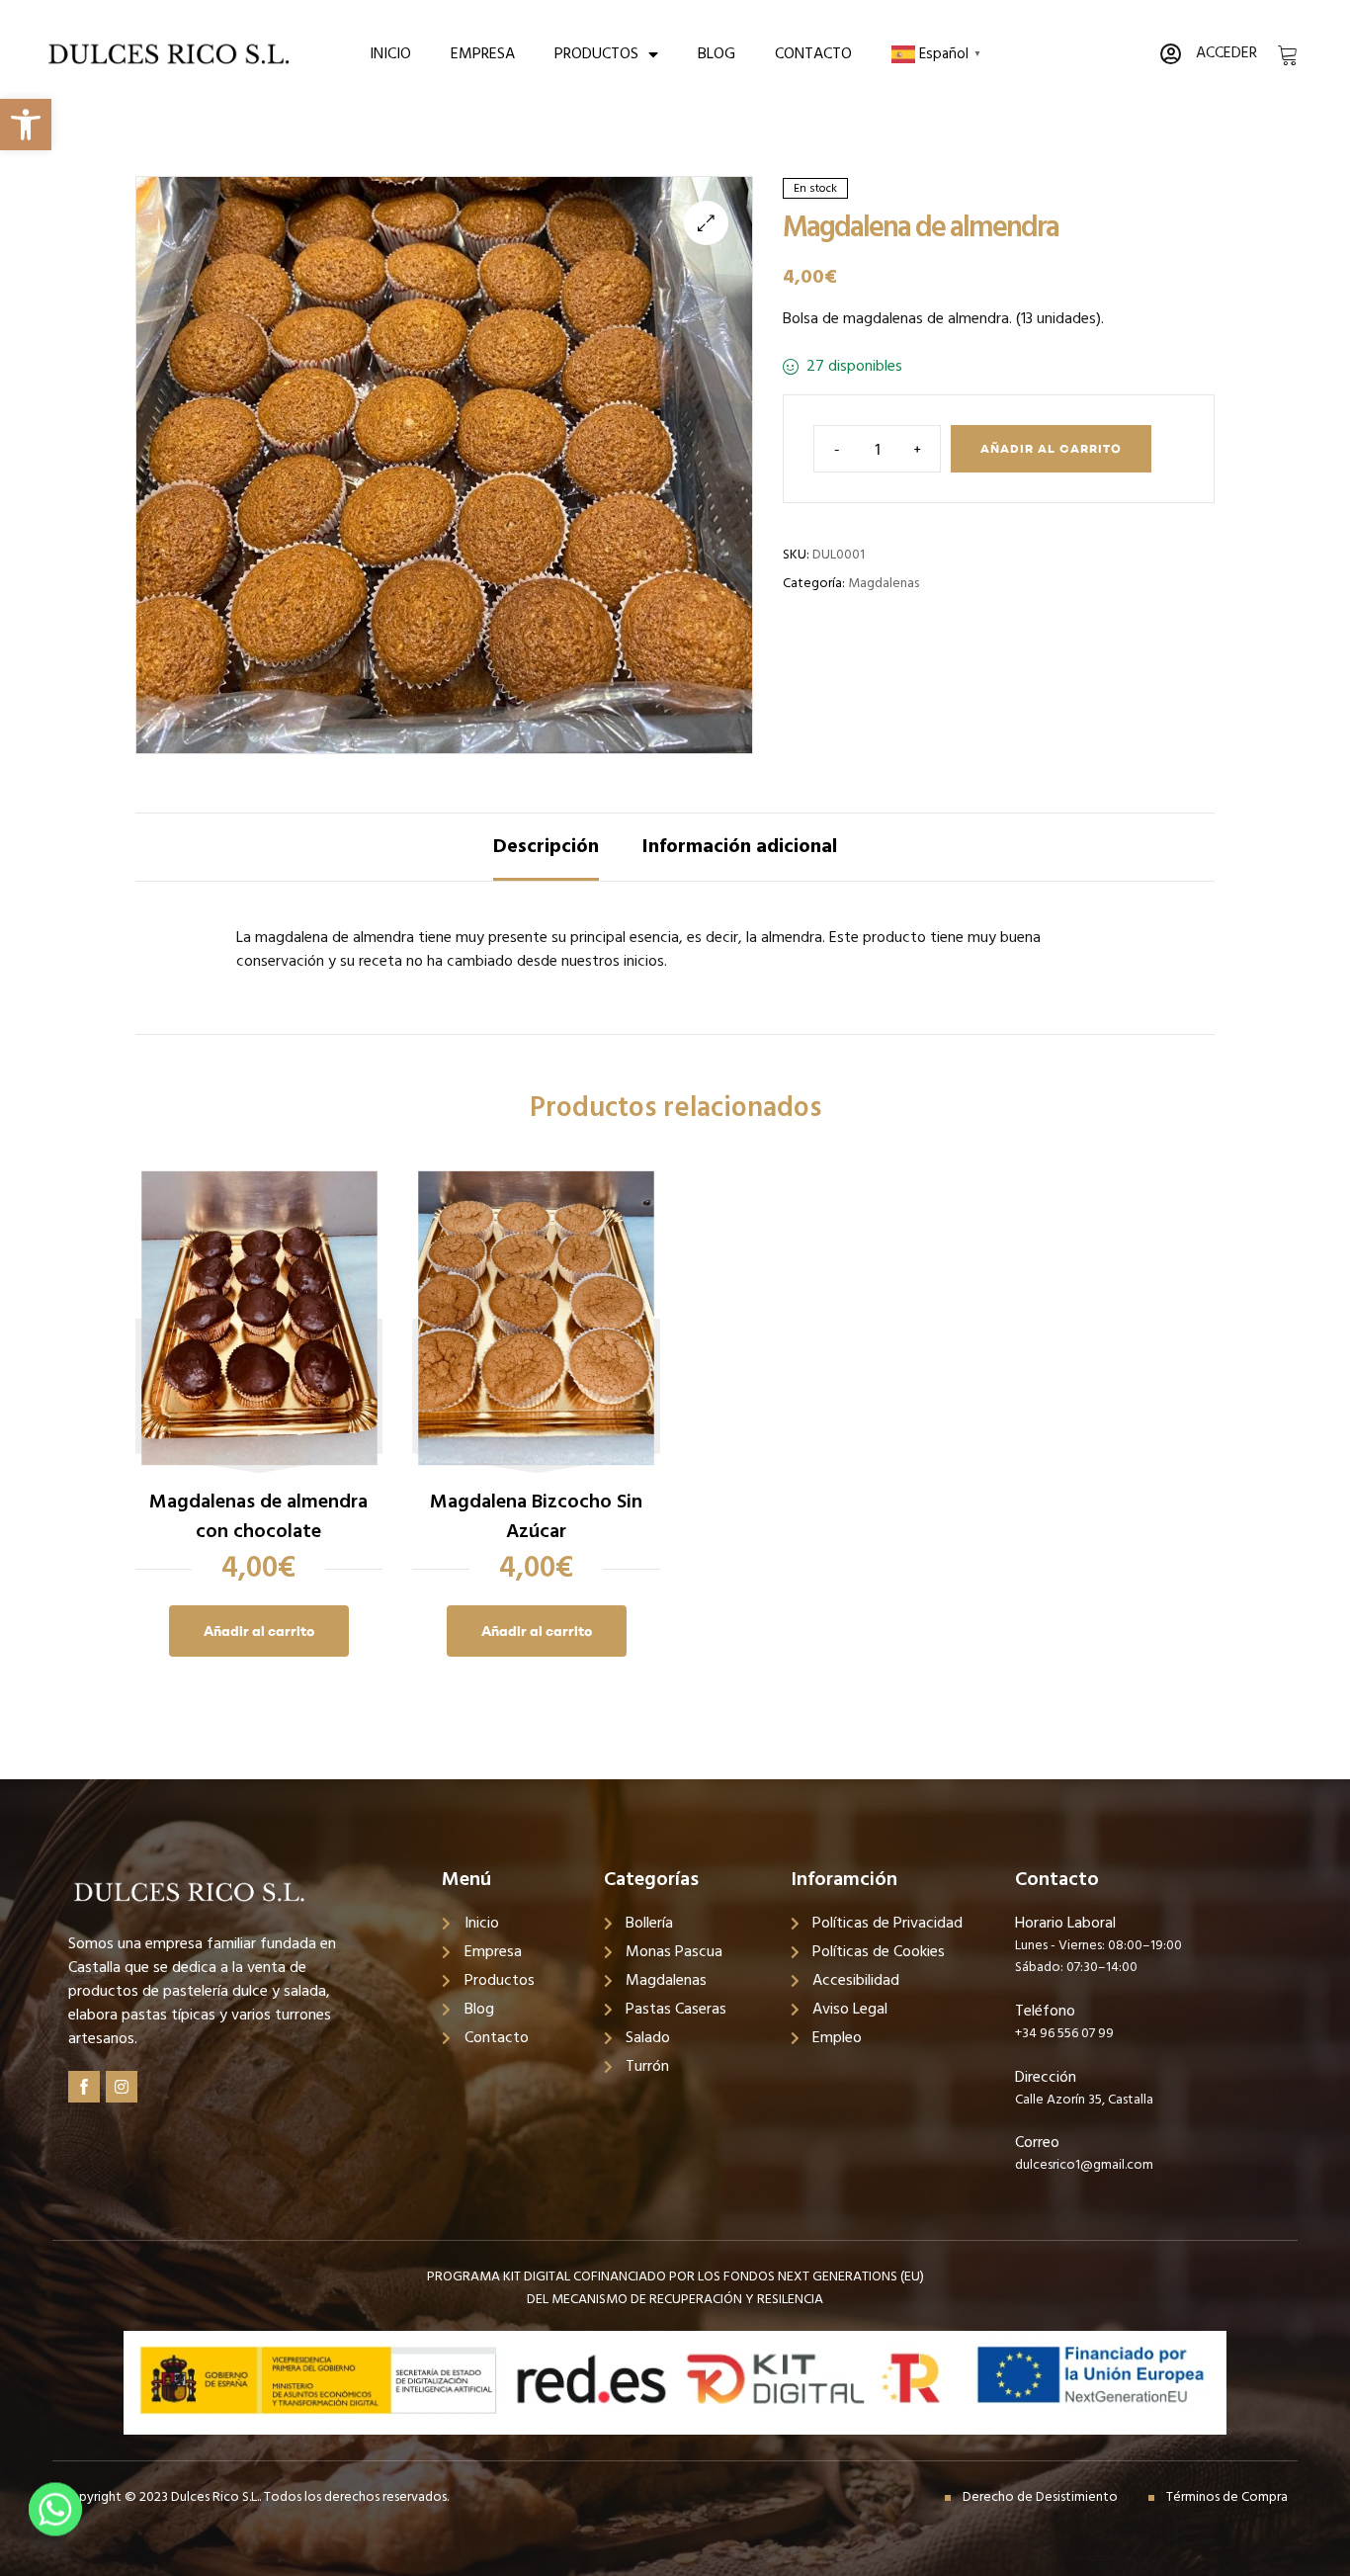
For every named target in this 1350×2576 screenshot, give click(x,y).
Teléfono (1045, 2012)
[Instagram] (122, 2087)
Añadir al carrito (1051, 448)
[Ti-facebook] (84, 2087)
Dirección (1046, 2078)
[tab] (546, 847)
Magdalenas (884, 584)
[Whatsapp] (55, 2525)
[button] (26, 125)
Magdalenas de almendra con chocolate (258, 1517)
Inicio (390, 54)
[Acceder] (1170, 54)
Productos (596, 54)
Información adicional (740, 847)
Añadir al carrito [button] (259, 1631)
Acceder (1226, 53)
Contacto (813, 54)
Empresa (483, 54)
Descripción (546, 847)
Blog (717, 54)
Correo (1037, 2143)
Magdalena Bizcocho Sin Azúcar (536, 1517)
